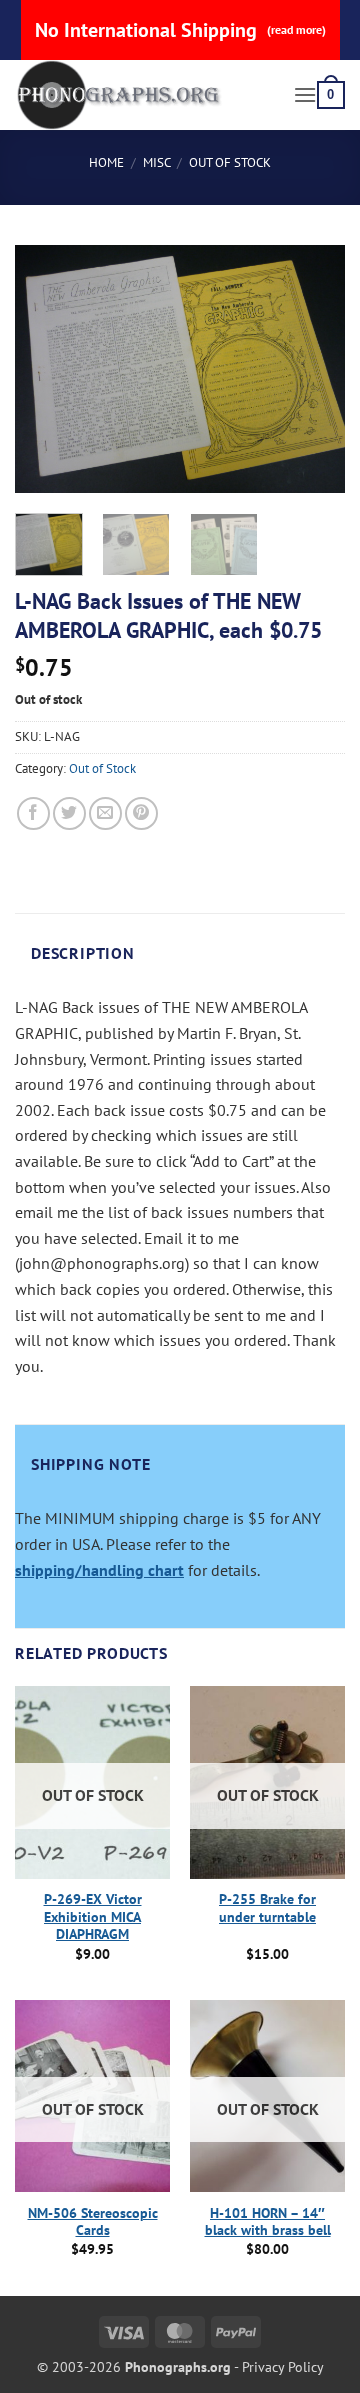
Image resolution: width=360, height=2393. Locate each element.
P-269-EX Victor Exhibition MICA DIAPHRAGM (93, 1917)
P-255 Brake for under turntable (267, 1908)
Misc (157, 162)
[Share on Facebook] (33, 813)
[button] (305, 94)
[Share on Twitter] (69, 813)
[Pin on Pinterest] (141, 813)
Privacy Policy (283, 2366)
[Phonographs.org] (146, 95)
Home (106, 162)
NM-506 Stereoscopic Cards (93, 2222)
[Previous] (47, 369)
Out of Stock (230, 162)
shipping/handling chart (99, 1570)
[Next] (313, 369)
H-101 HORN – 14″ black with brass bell (268, 2222)
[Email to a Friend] (105, 813)
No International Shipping (180, 30)
